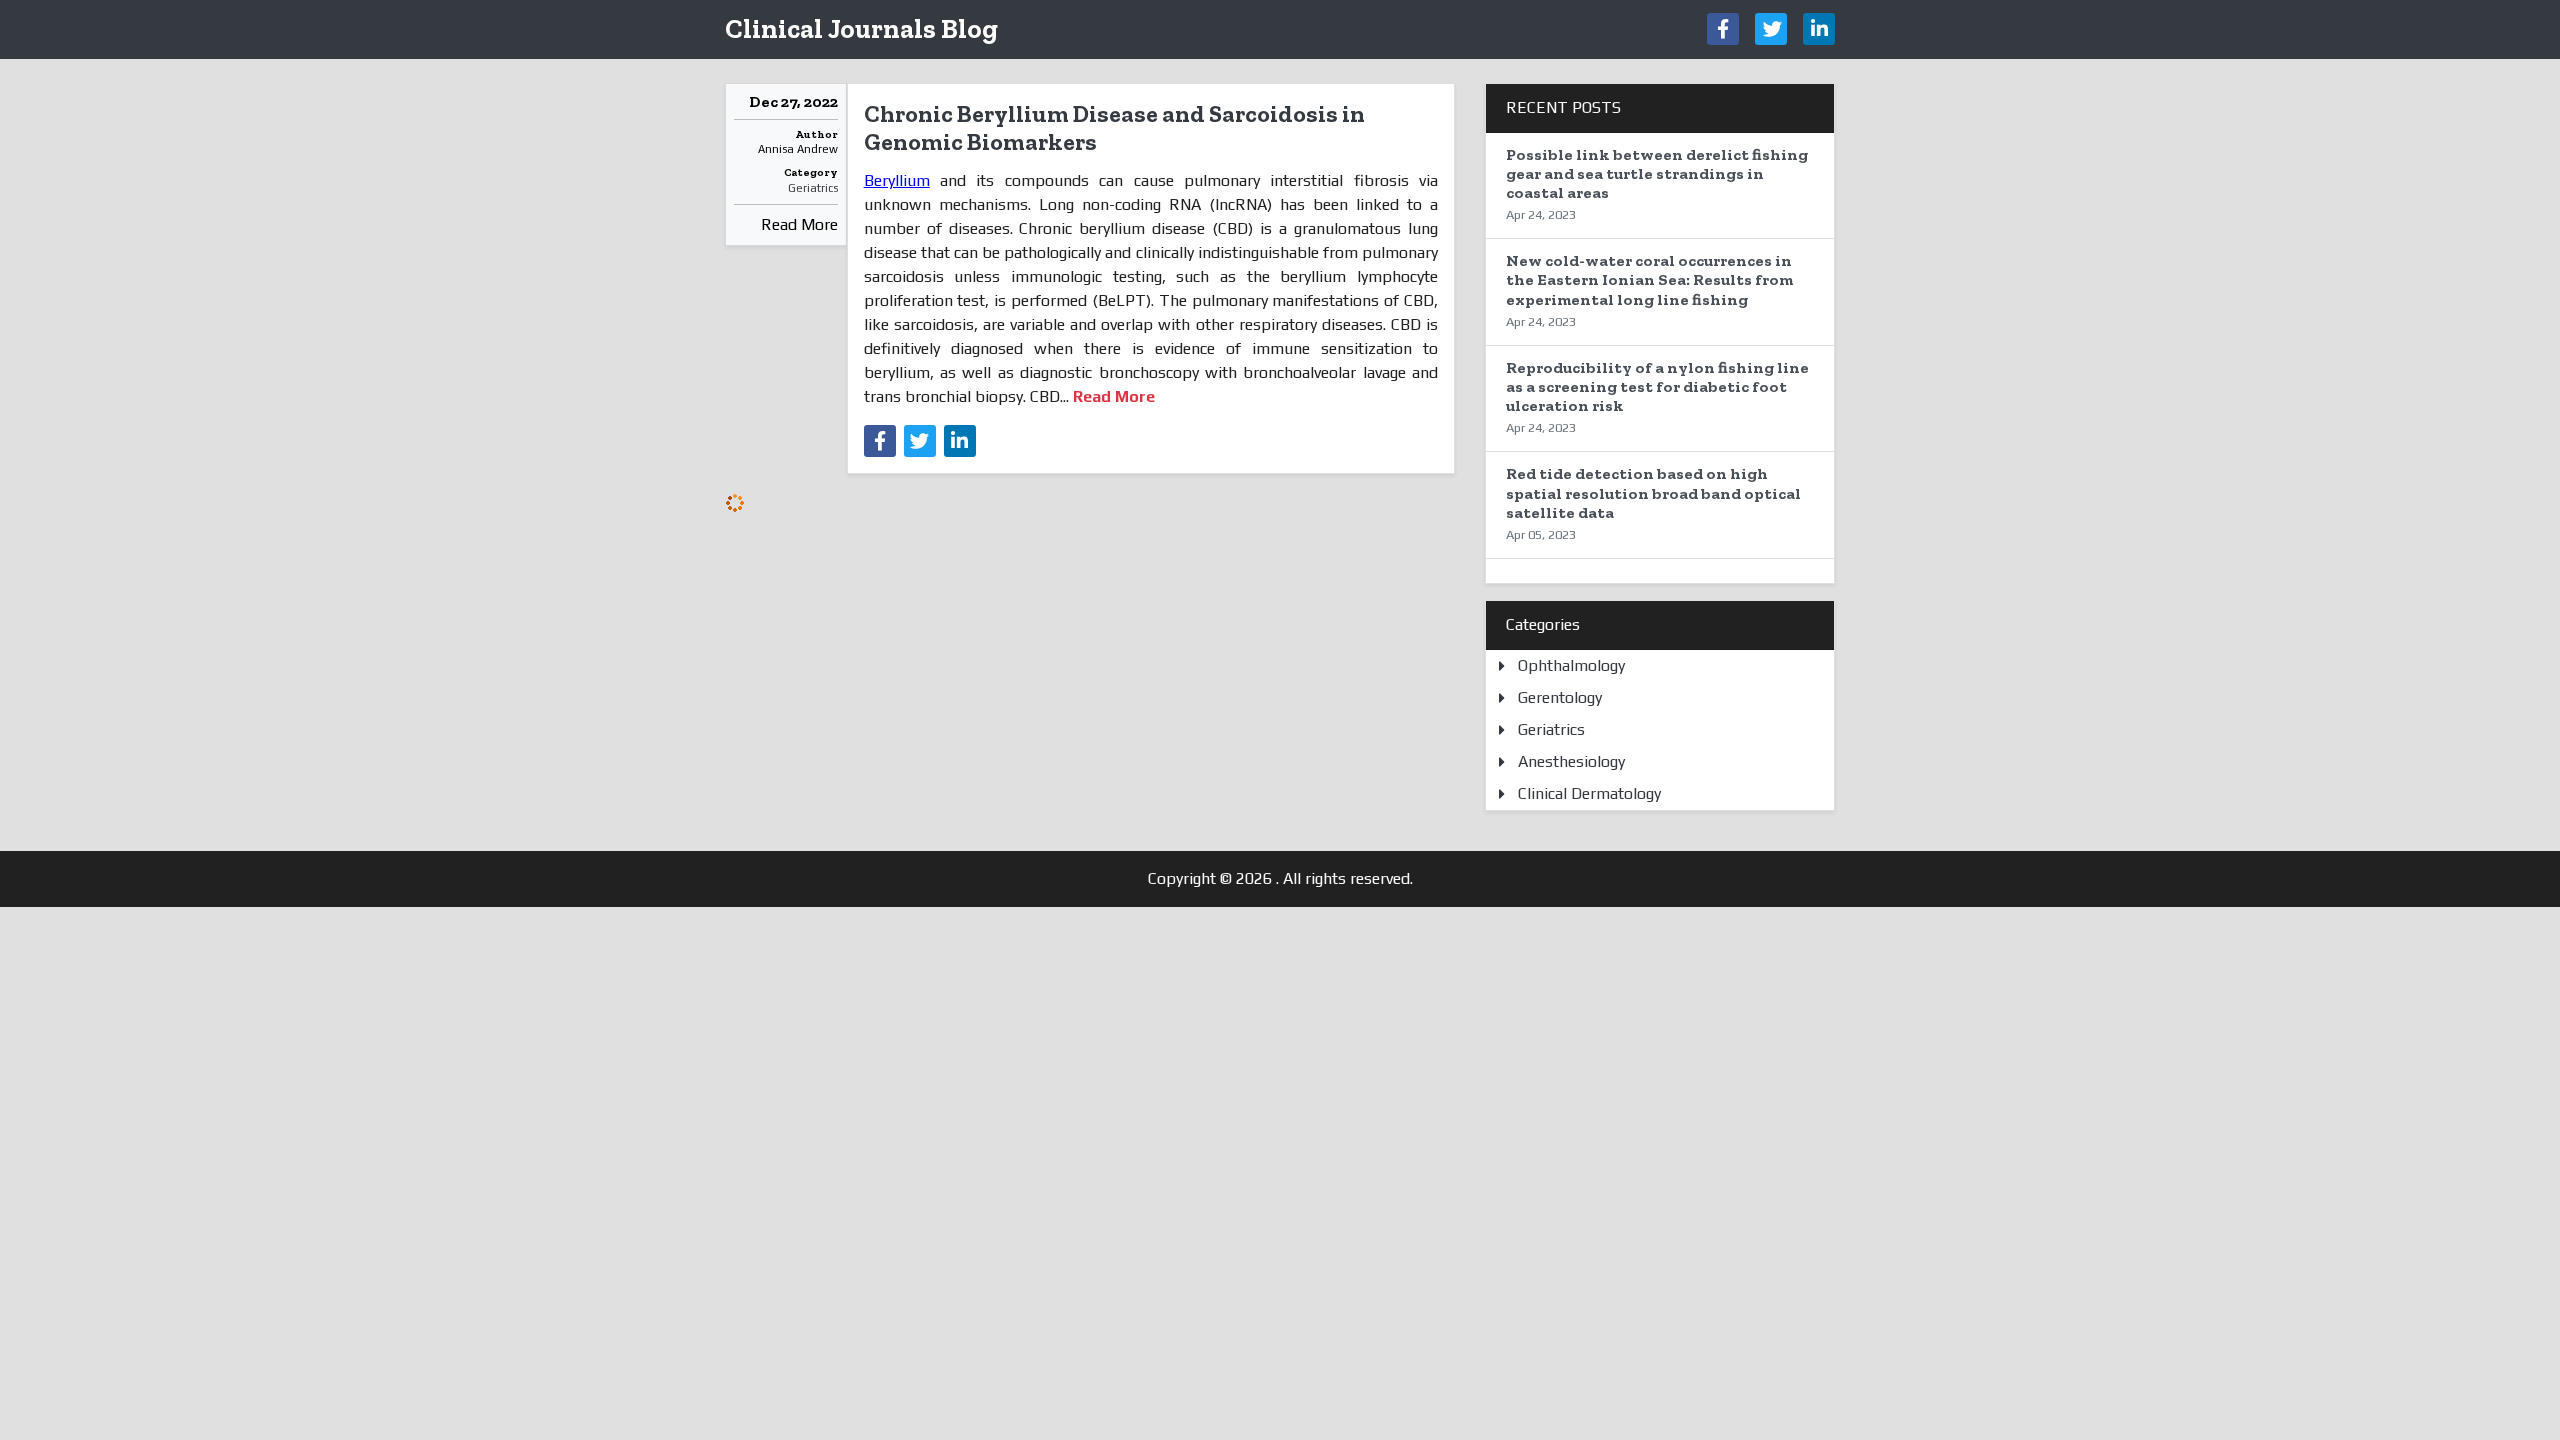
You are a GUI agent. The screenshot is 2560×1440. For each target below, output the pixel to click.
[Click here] (1723, 29)
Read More (799, 224)
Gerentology (1560, 697)
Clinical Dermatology (1589, 793)
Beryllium (897, 180)
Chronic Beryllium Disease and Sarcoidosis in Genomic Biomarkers (1114, 128)
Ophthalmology (1571, 665)
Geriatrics (813, 188)
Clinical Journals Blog (861, 28)
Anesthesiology (1571, 761)
